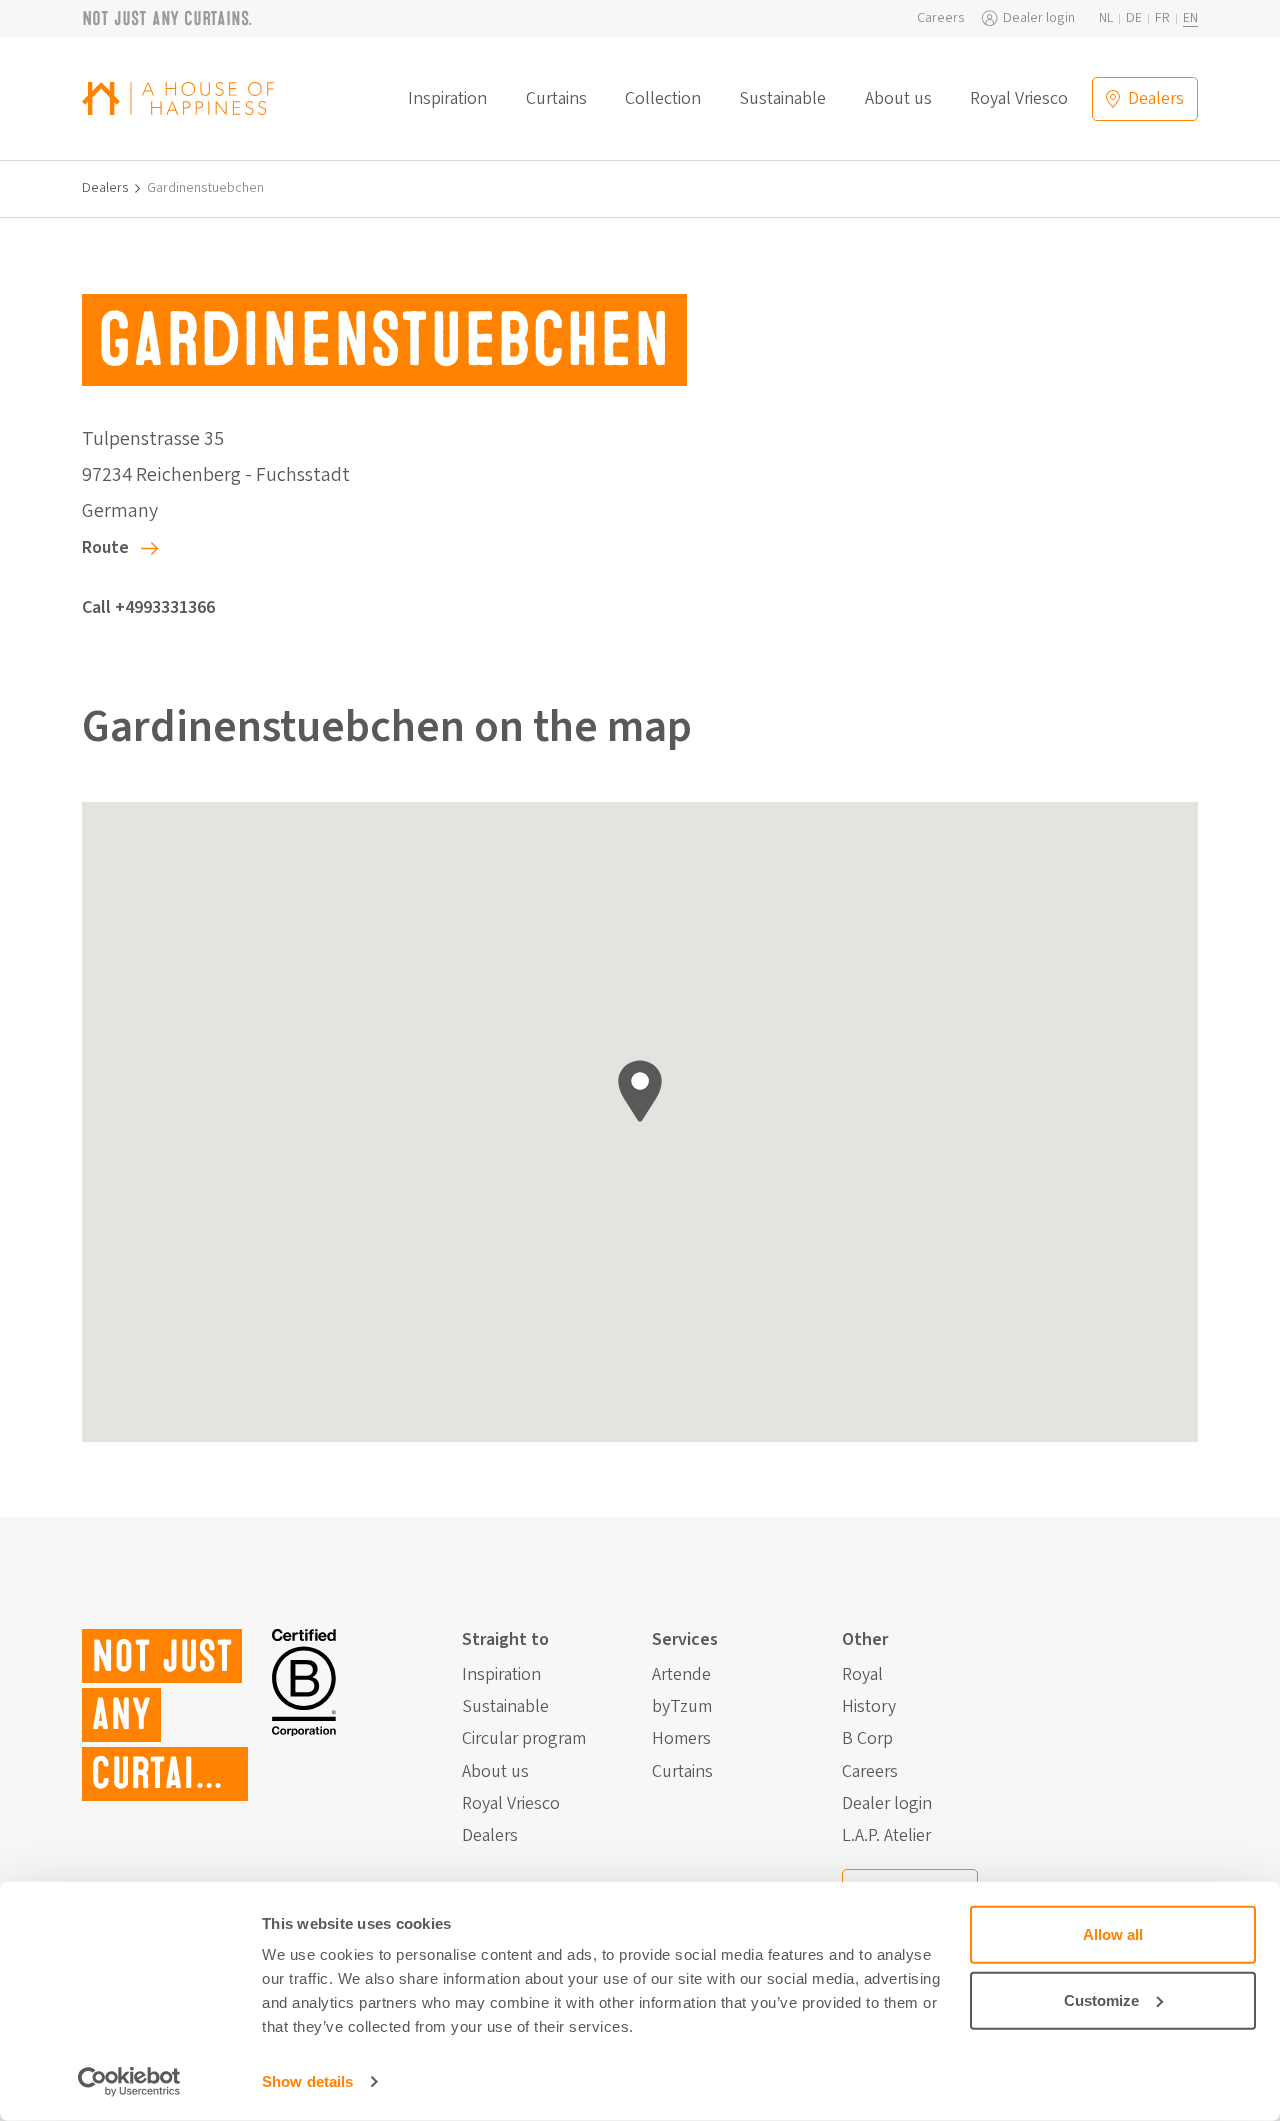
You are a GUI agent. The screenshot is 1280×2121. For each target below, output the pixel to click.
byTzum (682, 1707)
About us (898, 99)
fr (1162, 18)
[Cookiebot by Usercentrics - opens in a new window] (129, 2082)
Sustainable (782, 99)
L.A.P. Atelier (886, 1836)
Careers (941, 18)
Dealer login (1039, 18)
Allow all (1113, 1934)
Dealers (105, 188)
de (1134, 18)
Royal (862, 1675)
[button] (640, 1091)
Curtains (556, 99)
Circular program (524, 1739)
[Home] (178, 98)
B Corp (867, 1739)
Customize (1101, 1999)
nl (1106, 18)
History (869, 1707)
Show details (307, 2081)
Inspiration (447, 99)
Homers (681, 1739)
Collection (663, 99)
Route (105, 547)
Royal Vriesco (1019, 99)
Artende (681, 1675)
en (1190, 18)
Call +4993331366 (148, 607)
